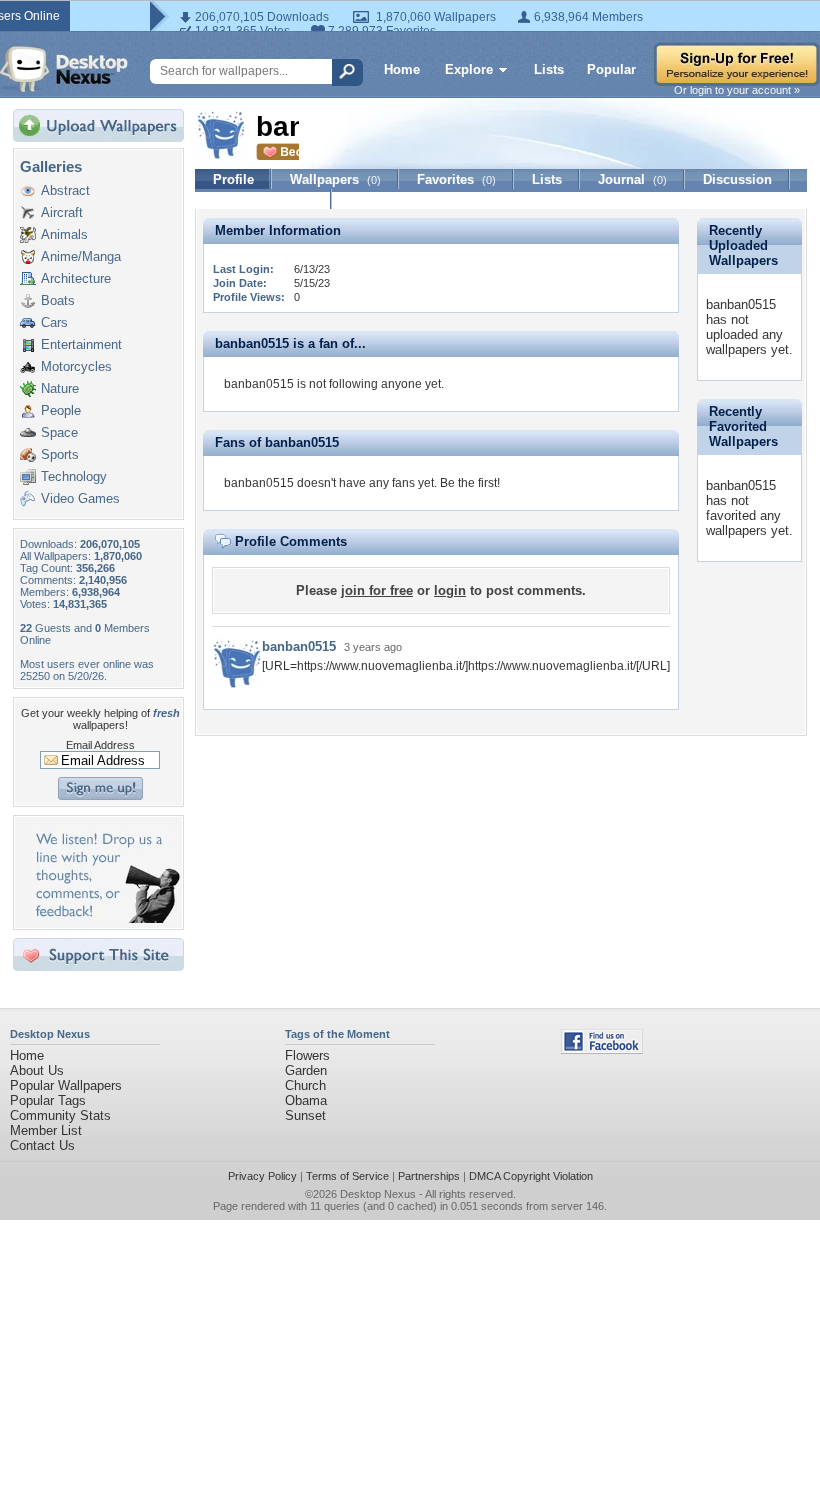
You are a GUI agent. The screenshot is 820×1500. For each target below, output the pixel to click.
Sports (60, 454)
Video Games (80, 498)
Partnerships (429, 1176)
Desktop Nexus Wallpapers (64, 69)
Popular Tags (48, 1100)
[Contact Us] (104, 918)
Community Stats (60, 1115)
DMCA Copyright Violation (531, 1176)
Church (305, 1085)
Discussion (737, 179)
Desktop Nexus (378, 1194)
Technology (74, 476)
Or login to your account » (737, 90)
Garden (306, 1070)
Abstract (65, 190)
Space (59, 432)
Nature (60, 388)
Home (402, 69)
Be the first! (470, 483)
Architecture (76, 278)
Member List (46, 1130)
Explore (469, 69)
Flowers (307, 1055)
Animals (64, 234)
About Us (37, 1070)
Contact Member (263, 199)
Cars (54, 322)
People (61, 410)
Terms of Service (347, 1176)
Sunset (305, 1115)
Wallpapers (335, 179)
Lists (549, 69)
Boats (58, 300)
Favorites (456, 179)
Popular (611, 69)
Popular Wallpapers (66, 1085)
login (450, 590)
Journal (632, 179)
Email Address (100, 745)
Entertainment (81, 344)
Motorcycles (76, 366)
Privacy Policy (262, 1176)
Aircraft (62, 212)
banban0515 (299, 646)
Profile (233, 179)
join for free (377, 590)
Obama (306, 1100)
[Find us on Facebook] (602, 1049)
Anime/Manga (81, 256)
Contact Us (42, 1145)
